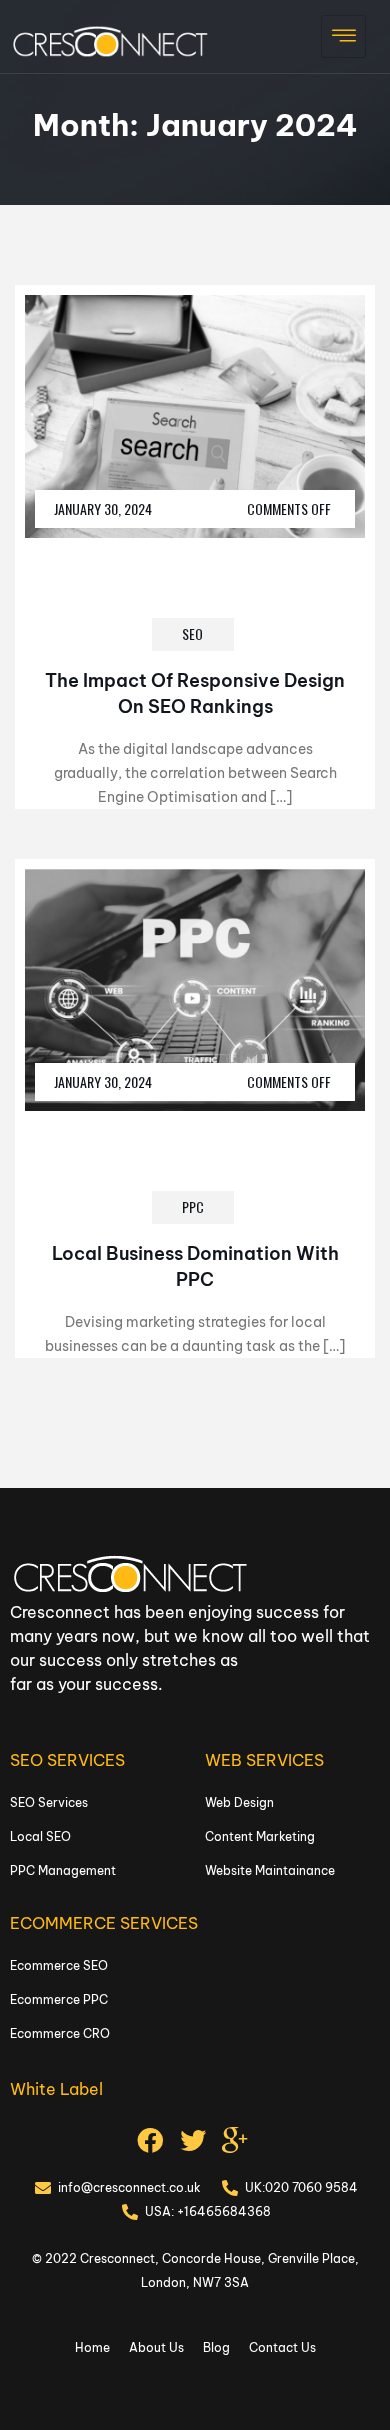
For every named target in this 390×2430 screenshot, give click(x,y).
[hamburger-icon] (343, 36)
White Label (56, 2089)
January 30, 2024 (103, 508)
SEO (192, 633)
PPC (193, 1206)
